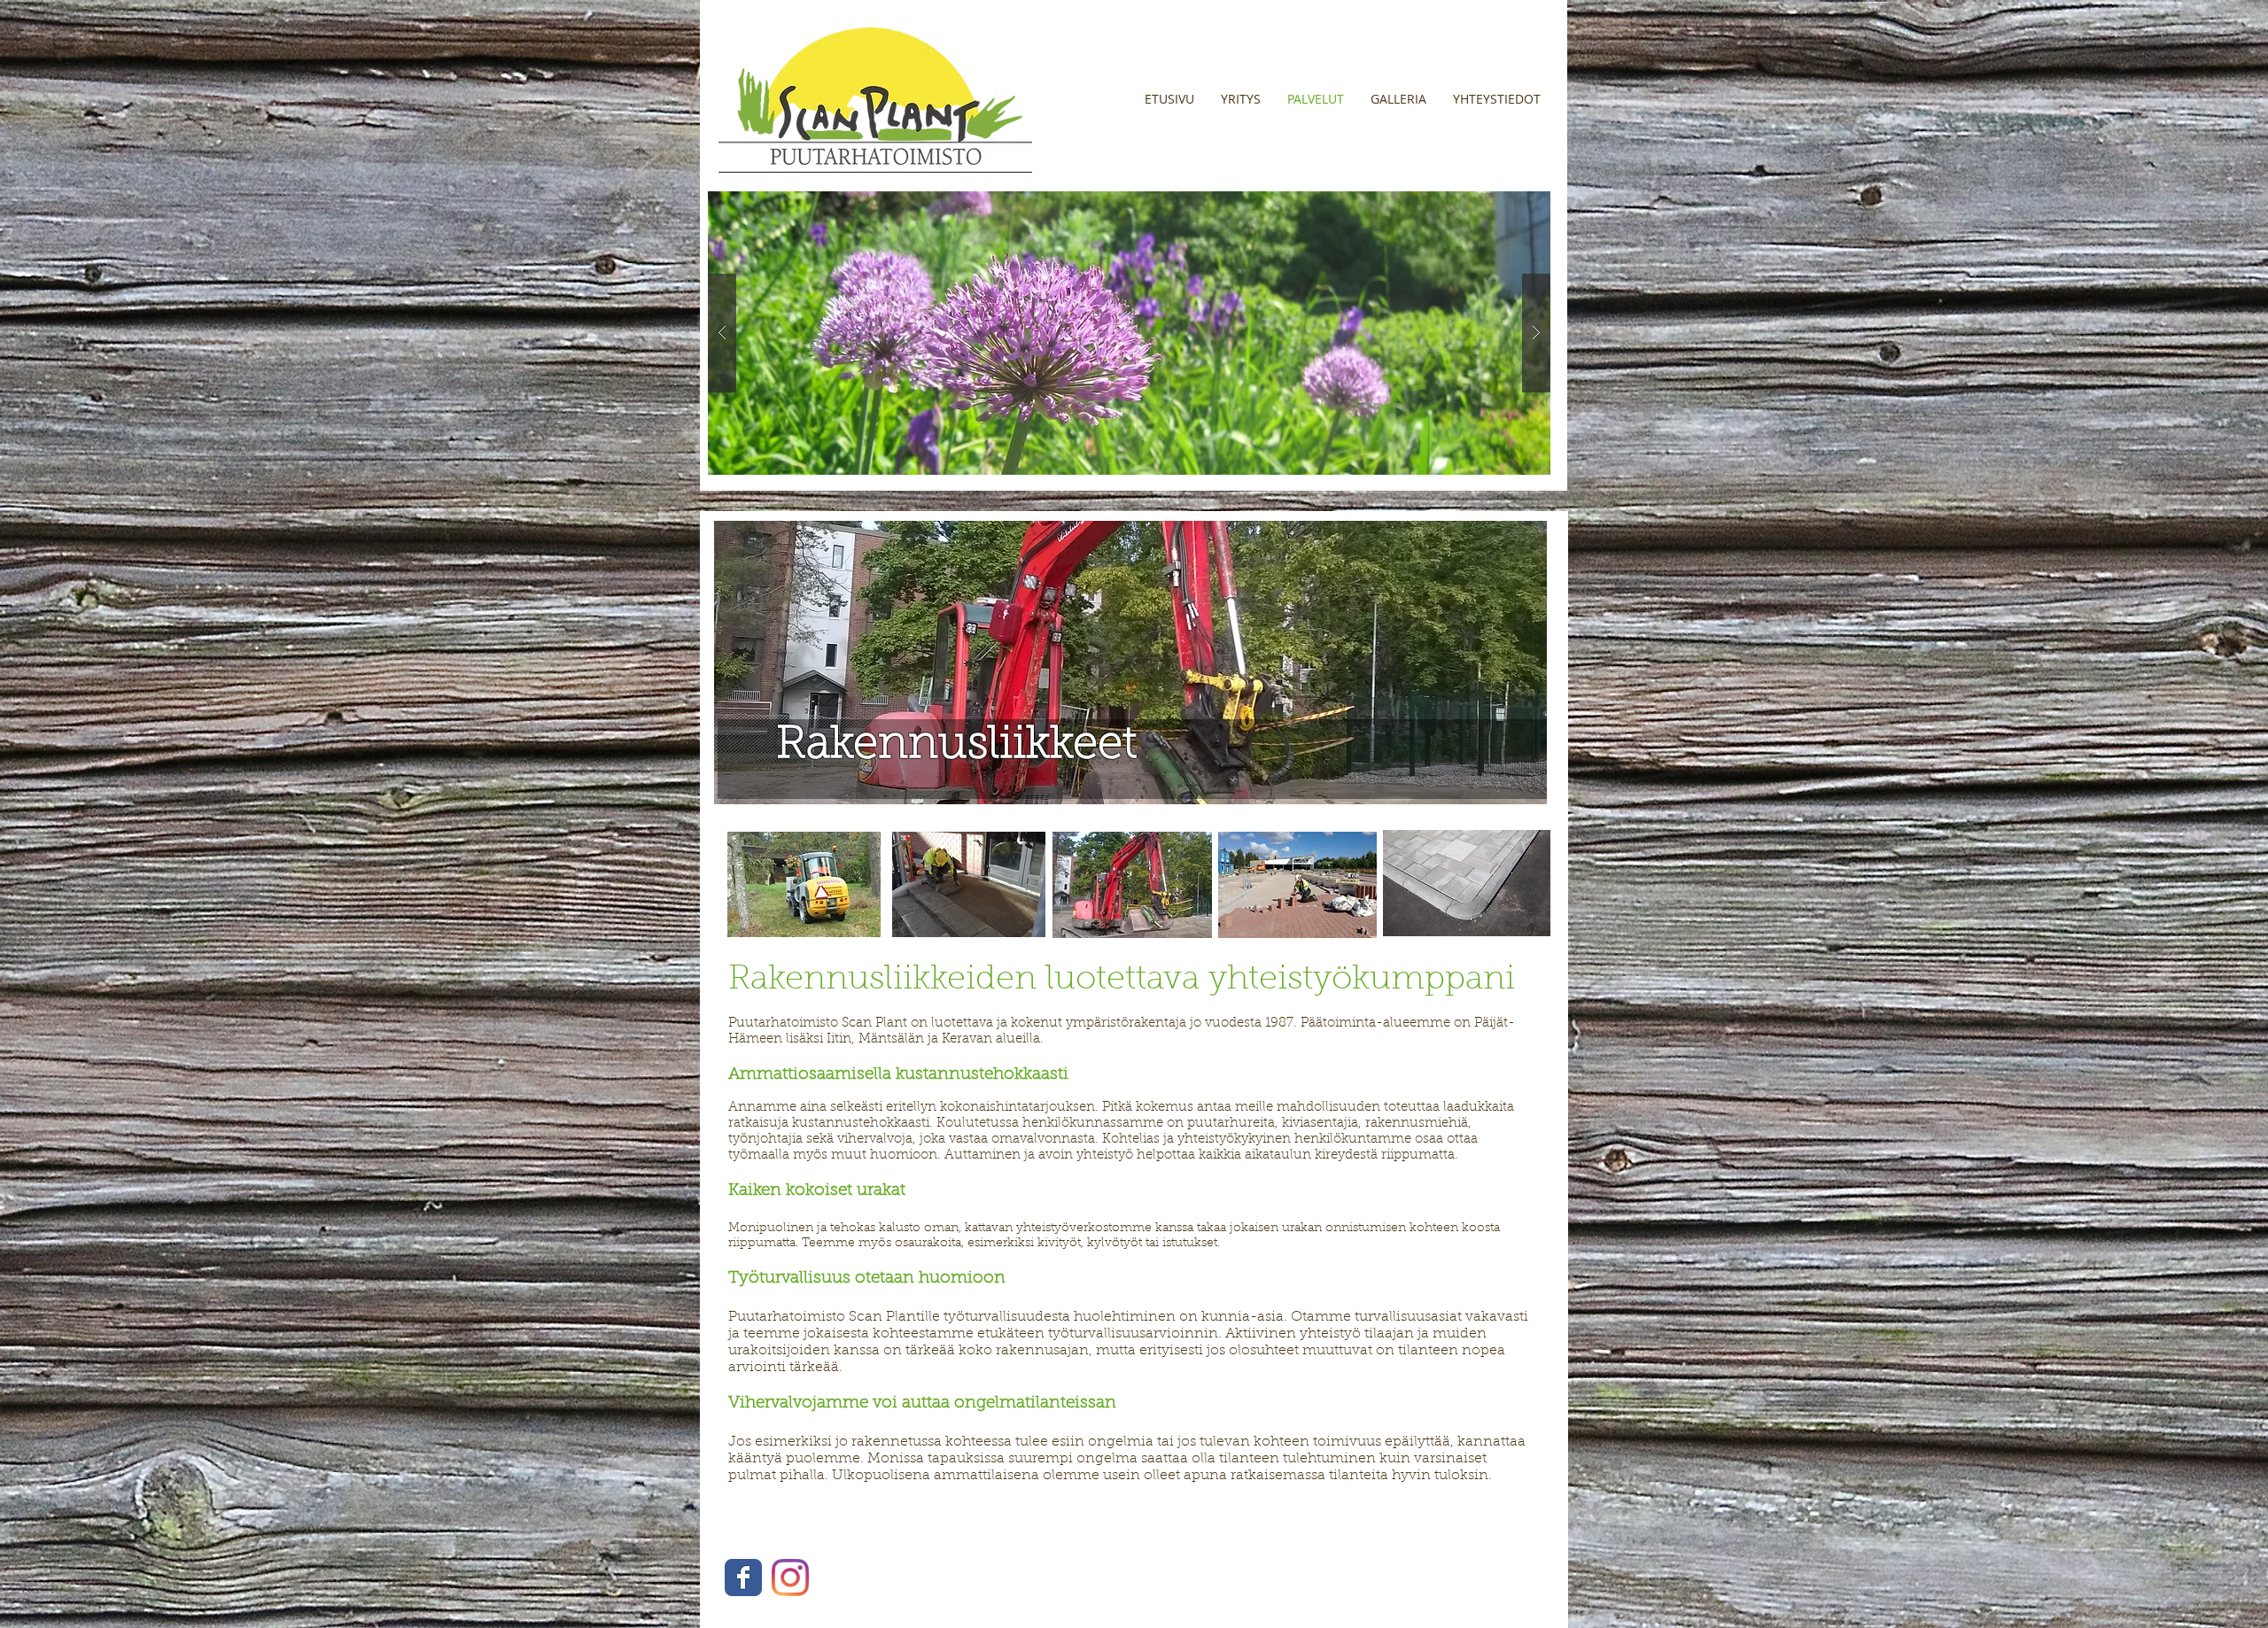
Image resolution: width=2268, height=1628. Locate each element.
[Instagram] (790, 1578)
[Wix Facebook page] (743, 1578)
